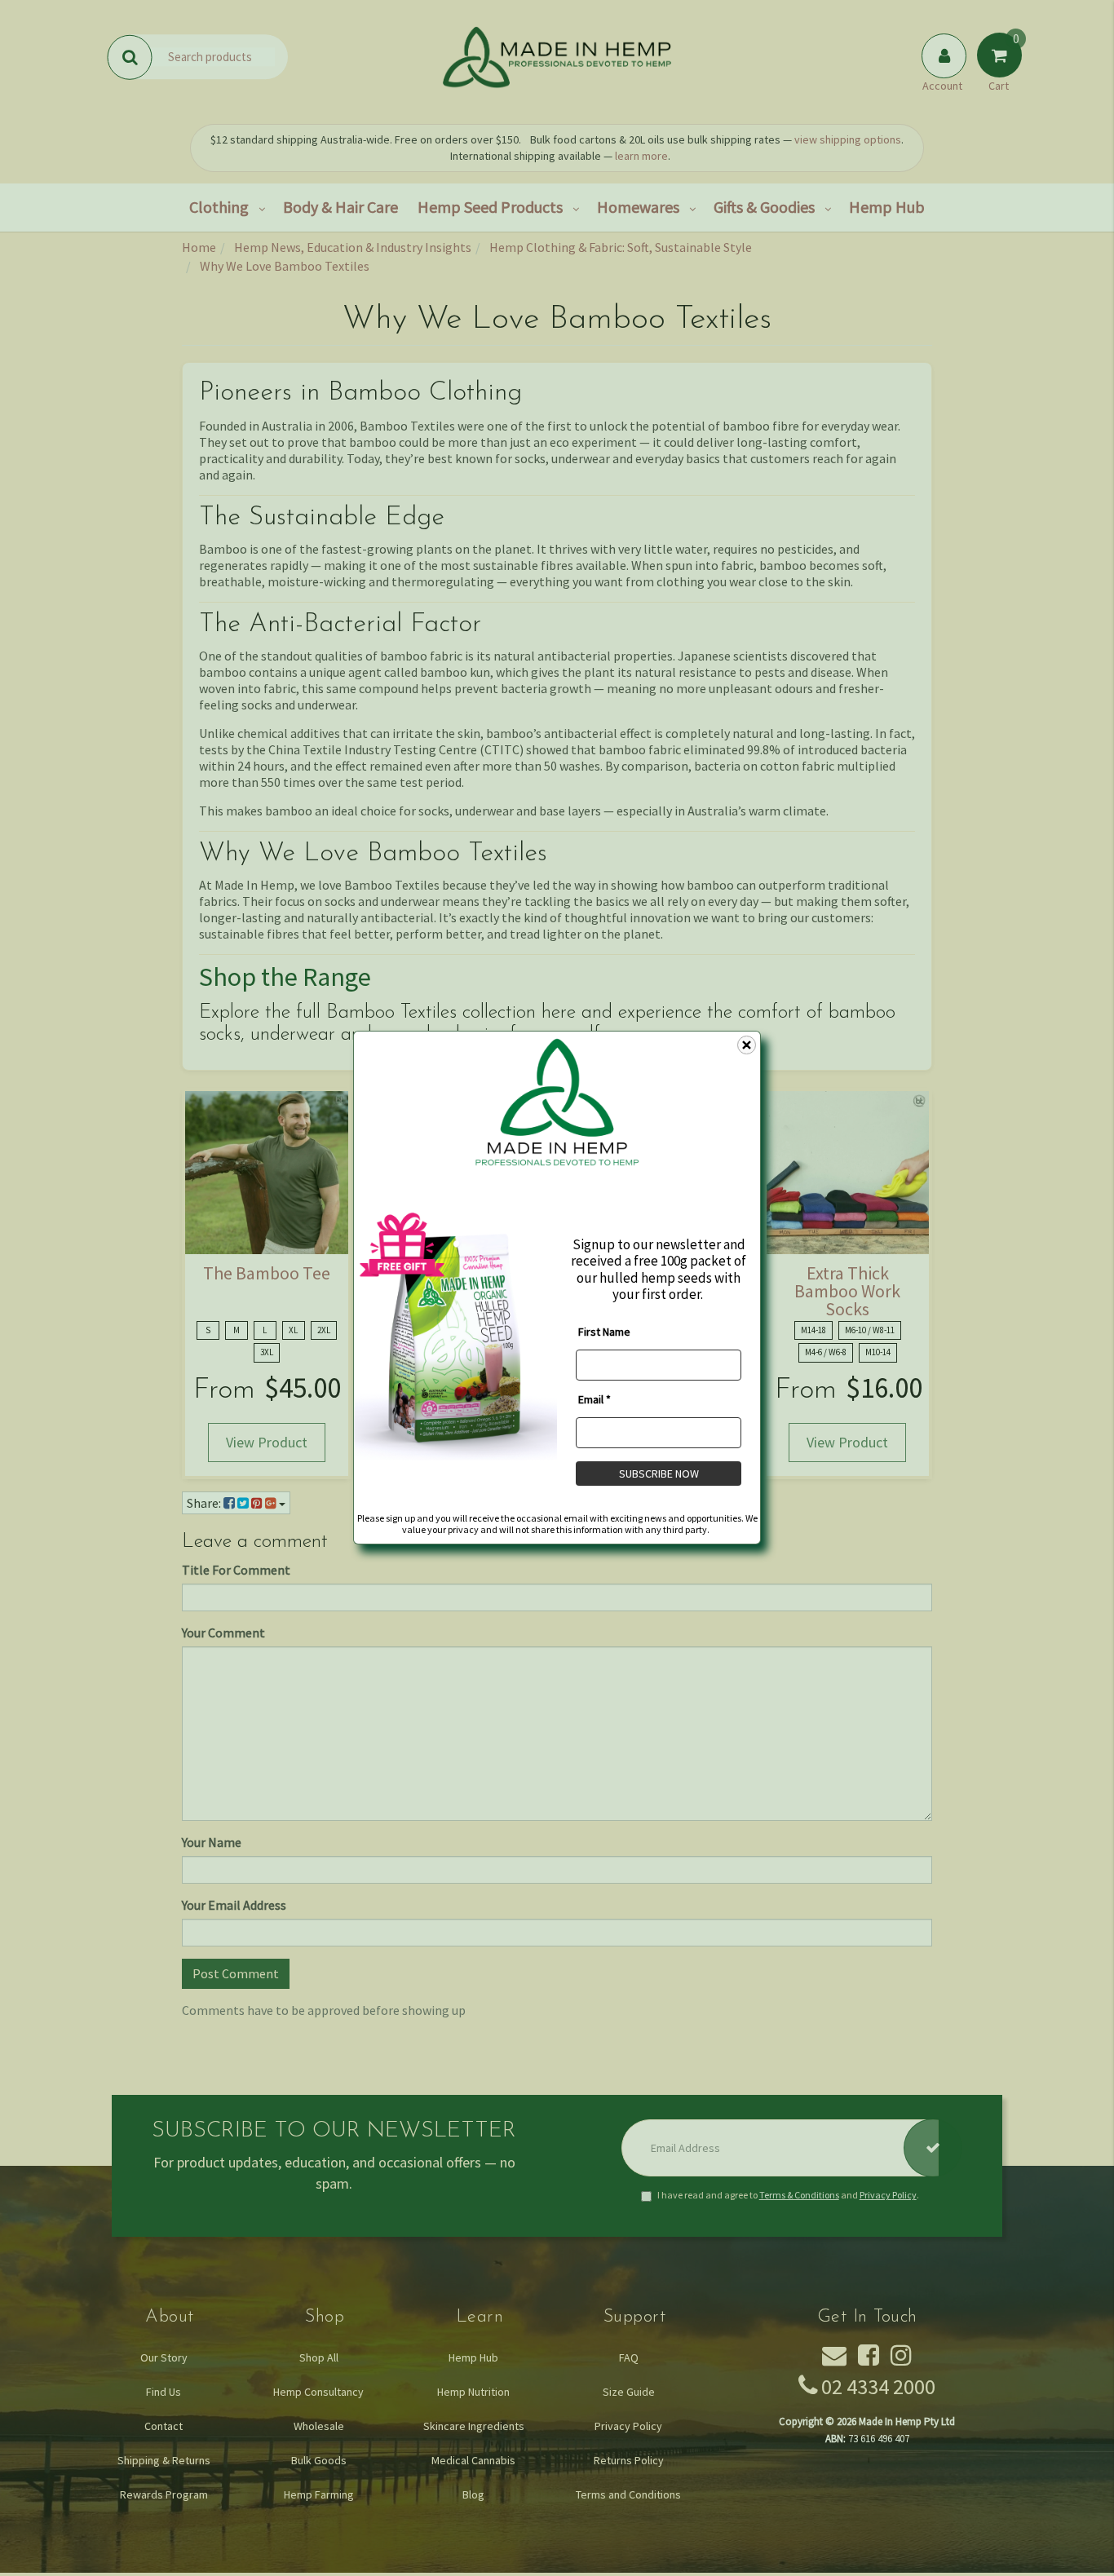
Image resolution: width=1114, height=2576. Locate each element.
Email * (595, 1399)
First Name (604, 1332)
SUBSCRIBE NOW (659, 1474)
